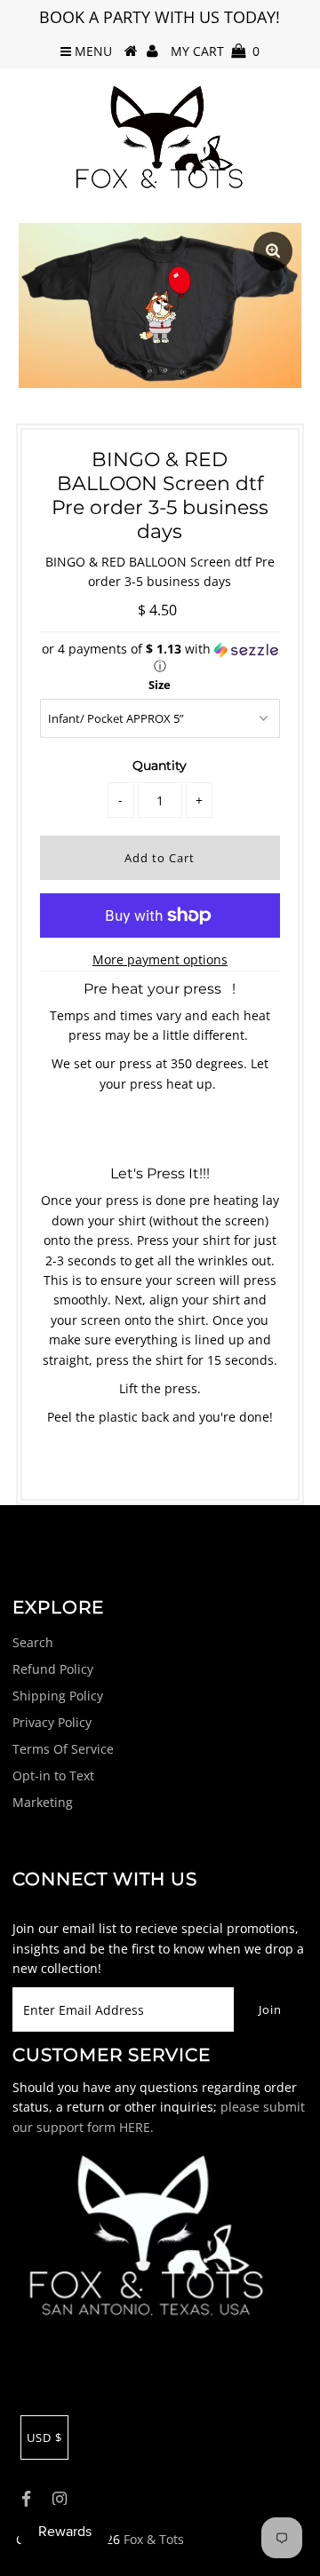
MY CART (215, 51)
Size (160, 685)
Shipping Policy (58, 1696)
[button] (160, 658)
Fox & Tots (154, 2539)
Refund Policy (53, 1669)
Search (33, 1642)
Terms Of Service (63, 1749)
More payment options (160, 959)
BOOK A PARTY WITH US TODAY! (160, 17)
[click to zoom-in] (273, 251)
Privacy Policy (52, 1722)
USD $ (44, 2437)
